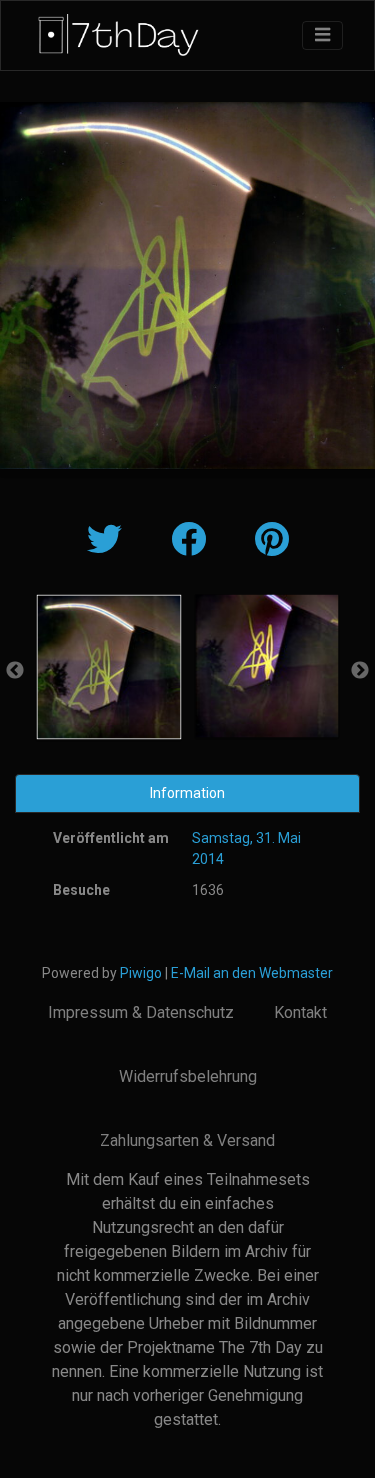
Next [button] (360, 671)
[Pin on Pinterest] (272, 540)
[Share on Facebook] (193, 540)
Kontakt (300, 1012)
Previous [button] (15, 671)
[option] (109, 667)
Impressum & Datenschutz (141, 1012)
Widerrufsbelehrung (188, 1076)
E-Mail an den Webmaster (252, 973)
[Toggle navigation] (322, 35)
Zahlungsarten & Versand (187, 1140)
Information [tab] (187, 793)
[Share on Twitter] (109, 540)
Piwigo (141, 973)
